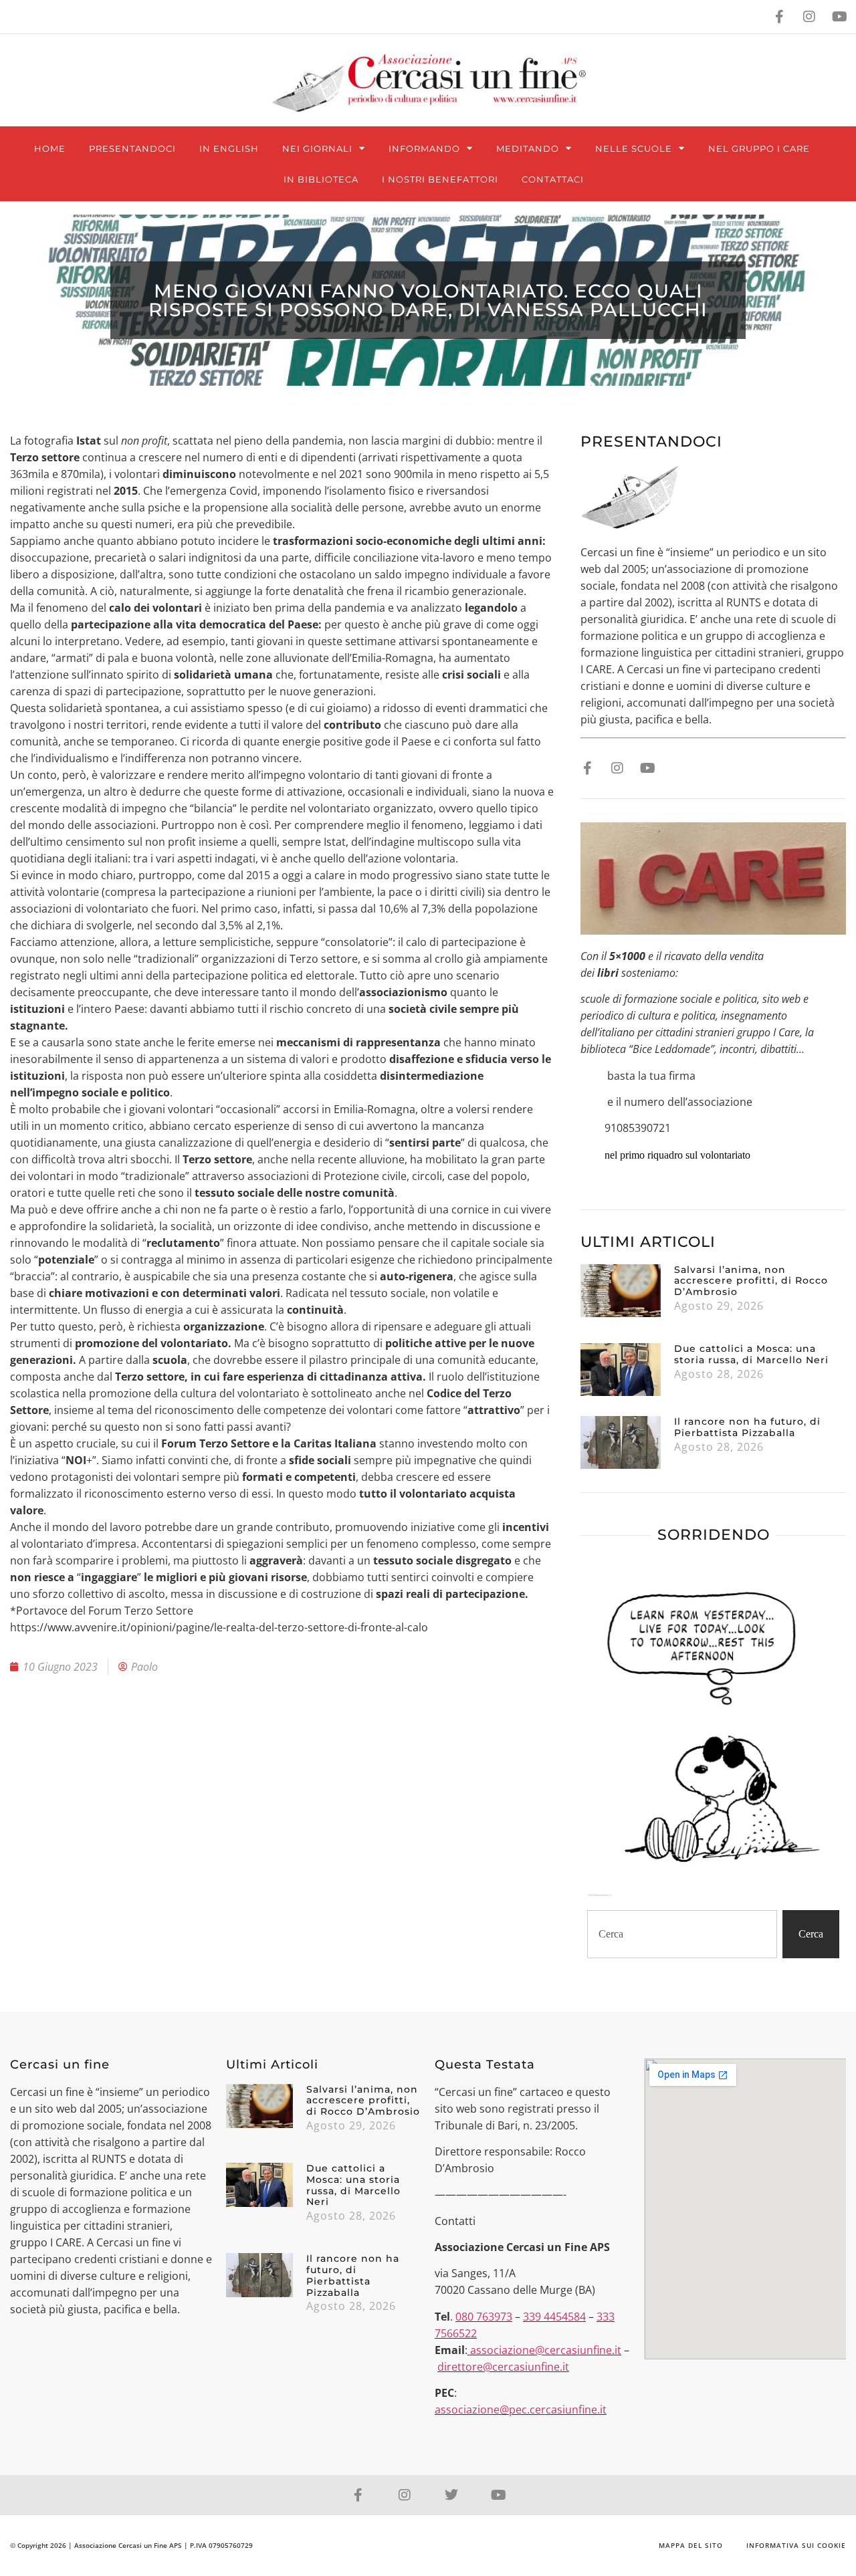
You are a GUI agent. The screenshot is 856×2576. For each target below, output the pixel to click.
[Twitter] (451, 2495)
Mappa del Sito (691, 2545)
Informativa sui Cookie (796, 2545)
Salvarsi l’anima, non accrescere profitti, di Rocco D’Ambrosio (751, 1281)
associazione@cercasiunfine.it (546, 2350)
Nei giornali (317, 148)
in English (229, 148)
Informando (424, 148)
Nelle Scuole (634, 148)
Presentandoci (132, 148)
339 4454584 (554, 2317)
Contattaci (553, 179)
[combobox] (682, 1934)
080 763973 (484, 2317)
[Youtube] (839, 17)
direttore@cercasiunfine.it (503, 2367)
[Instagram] (809, 17)
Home (50, 148)
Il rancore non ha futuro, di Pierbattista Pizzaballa (747, 1427)
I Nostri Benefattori (440, 179)
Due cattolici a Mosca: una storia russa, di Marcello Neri (751, 1354)
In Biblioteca (321, 179)
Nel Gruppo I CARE (759, 148)
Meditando (528, 148)
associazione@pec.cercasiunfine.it (521, 2410)
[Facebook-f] (779, 17)
